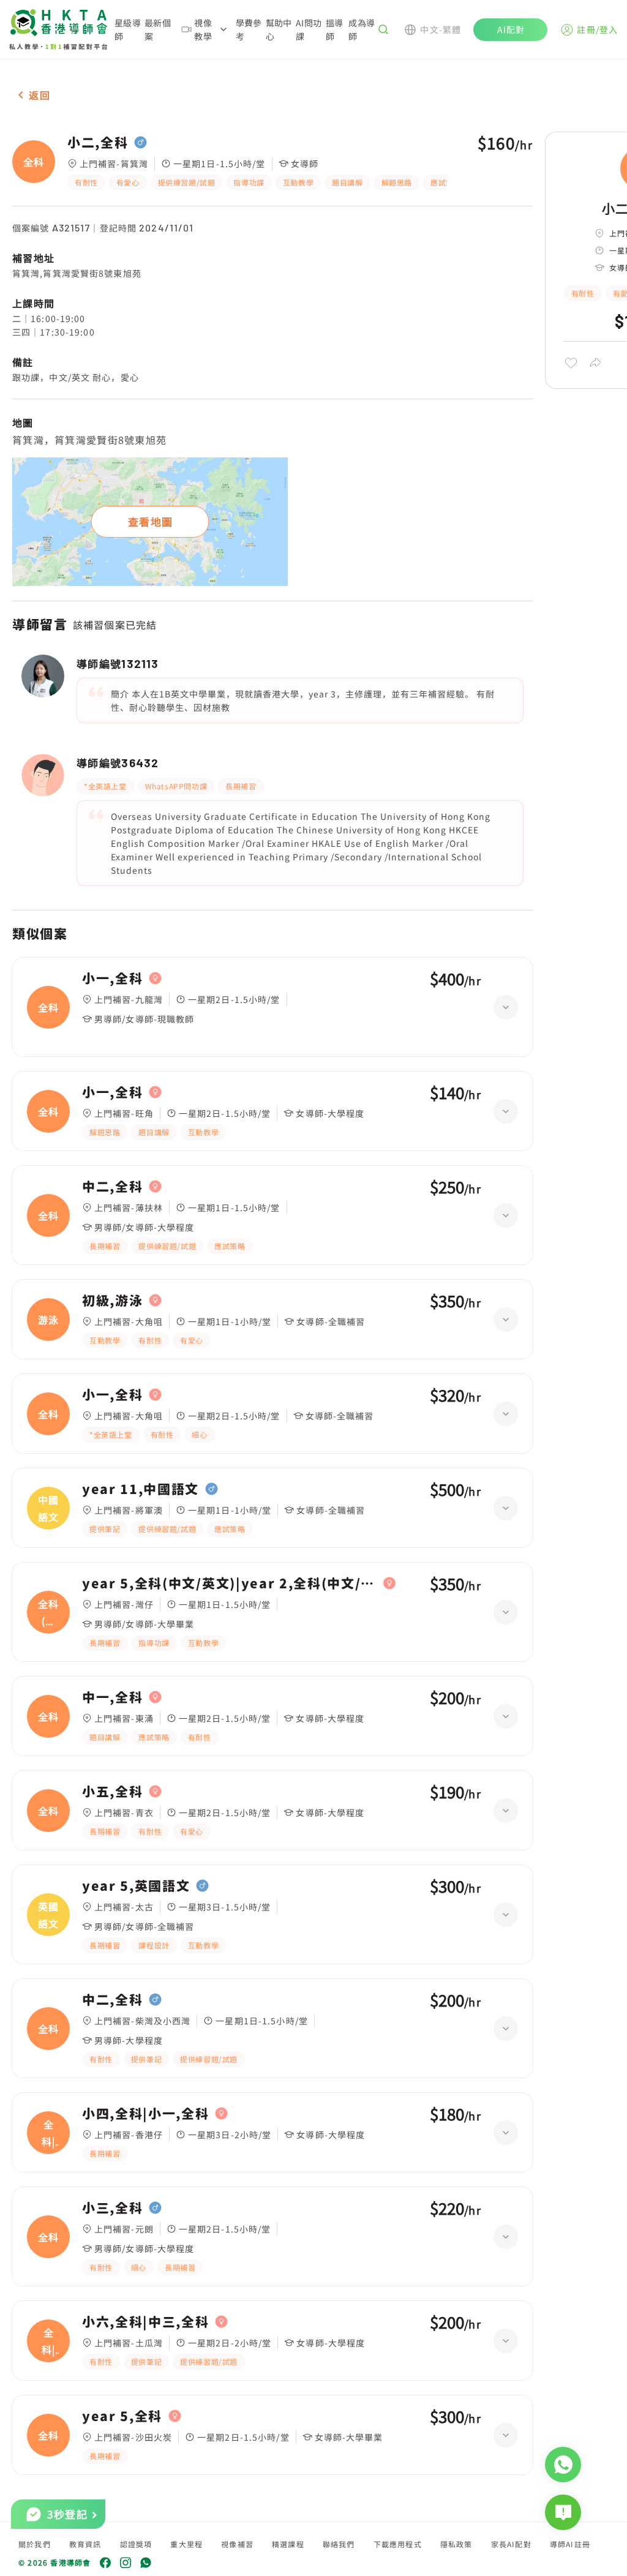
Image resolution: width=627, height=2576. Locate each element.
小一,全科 (112, 978)
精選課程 (288, 2544)
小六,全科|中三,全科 (145, 2322)
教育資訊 (85, 2544)
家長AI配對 (511, 2544)
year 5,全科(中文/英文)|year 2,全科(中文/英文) (230, 1583)
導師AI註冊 (570, 2544)
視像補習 (237, 2544)
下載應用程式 (398, 2544)
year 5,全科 (122, 2416)
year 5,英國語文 (136, 1886)
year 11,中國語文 (141, 1489)
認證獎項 (136, 2544)
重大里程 (186, 2544)
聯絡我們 (339, 2544)
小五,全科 (112, 1792)
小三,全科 (112, 2208)
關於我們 (35, 2544)
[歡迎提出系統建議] (563, 2512)
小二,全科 (98, 143)
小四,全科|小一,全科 (145, 2114)
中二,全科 (112, 1187)
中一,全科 (112, 1697)
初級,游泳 (112, 1301)
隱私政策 (456, 2544)
